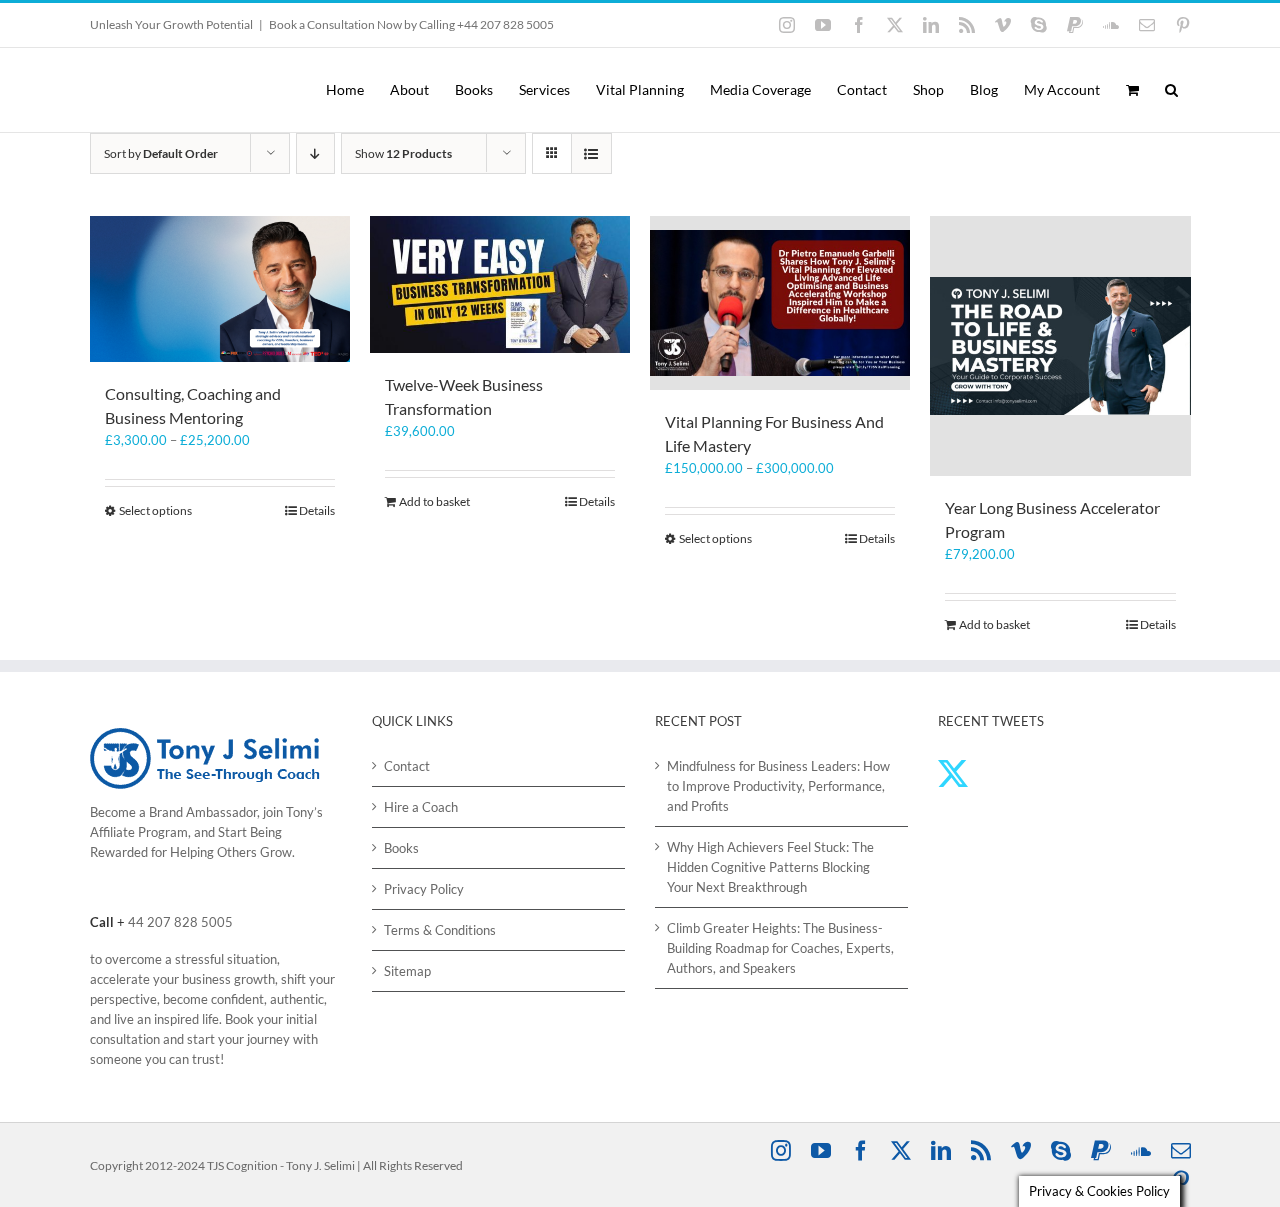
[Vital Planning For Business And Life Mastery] (780, 303)
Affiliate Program (139, 832)
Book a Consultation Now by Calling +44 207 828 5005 (411, 24)
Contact (407, 766)
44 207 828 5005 (180, 922)
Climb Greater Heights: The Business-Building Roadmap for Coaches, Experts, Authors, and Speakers (780, 948)
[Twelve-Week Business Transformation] (500, 284)
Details (317, 510)
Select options (155, 510)
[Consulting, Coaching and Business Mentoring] (220, 289)
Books (401, 848)
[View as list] (591, 153)
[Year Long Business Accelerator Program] (1060, 346)
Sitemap (407, 971)
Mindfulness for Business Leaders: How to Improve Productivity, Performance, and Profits (778, 786)
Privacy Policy (424, 889)
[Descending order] (315, 153)
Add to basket (434, 501)
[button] (1171, 90)
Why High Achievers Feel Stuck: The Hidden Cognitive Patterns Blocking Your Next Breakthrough (770, 867)
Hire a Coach (421, 807)
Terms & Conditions (440, 930)
